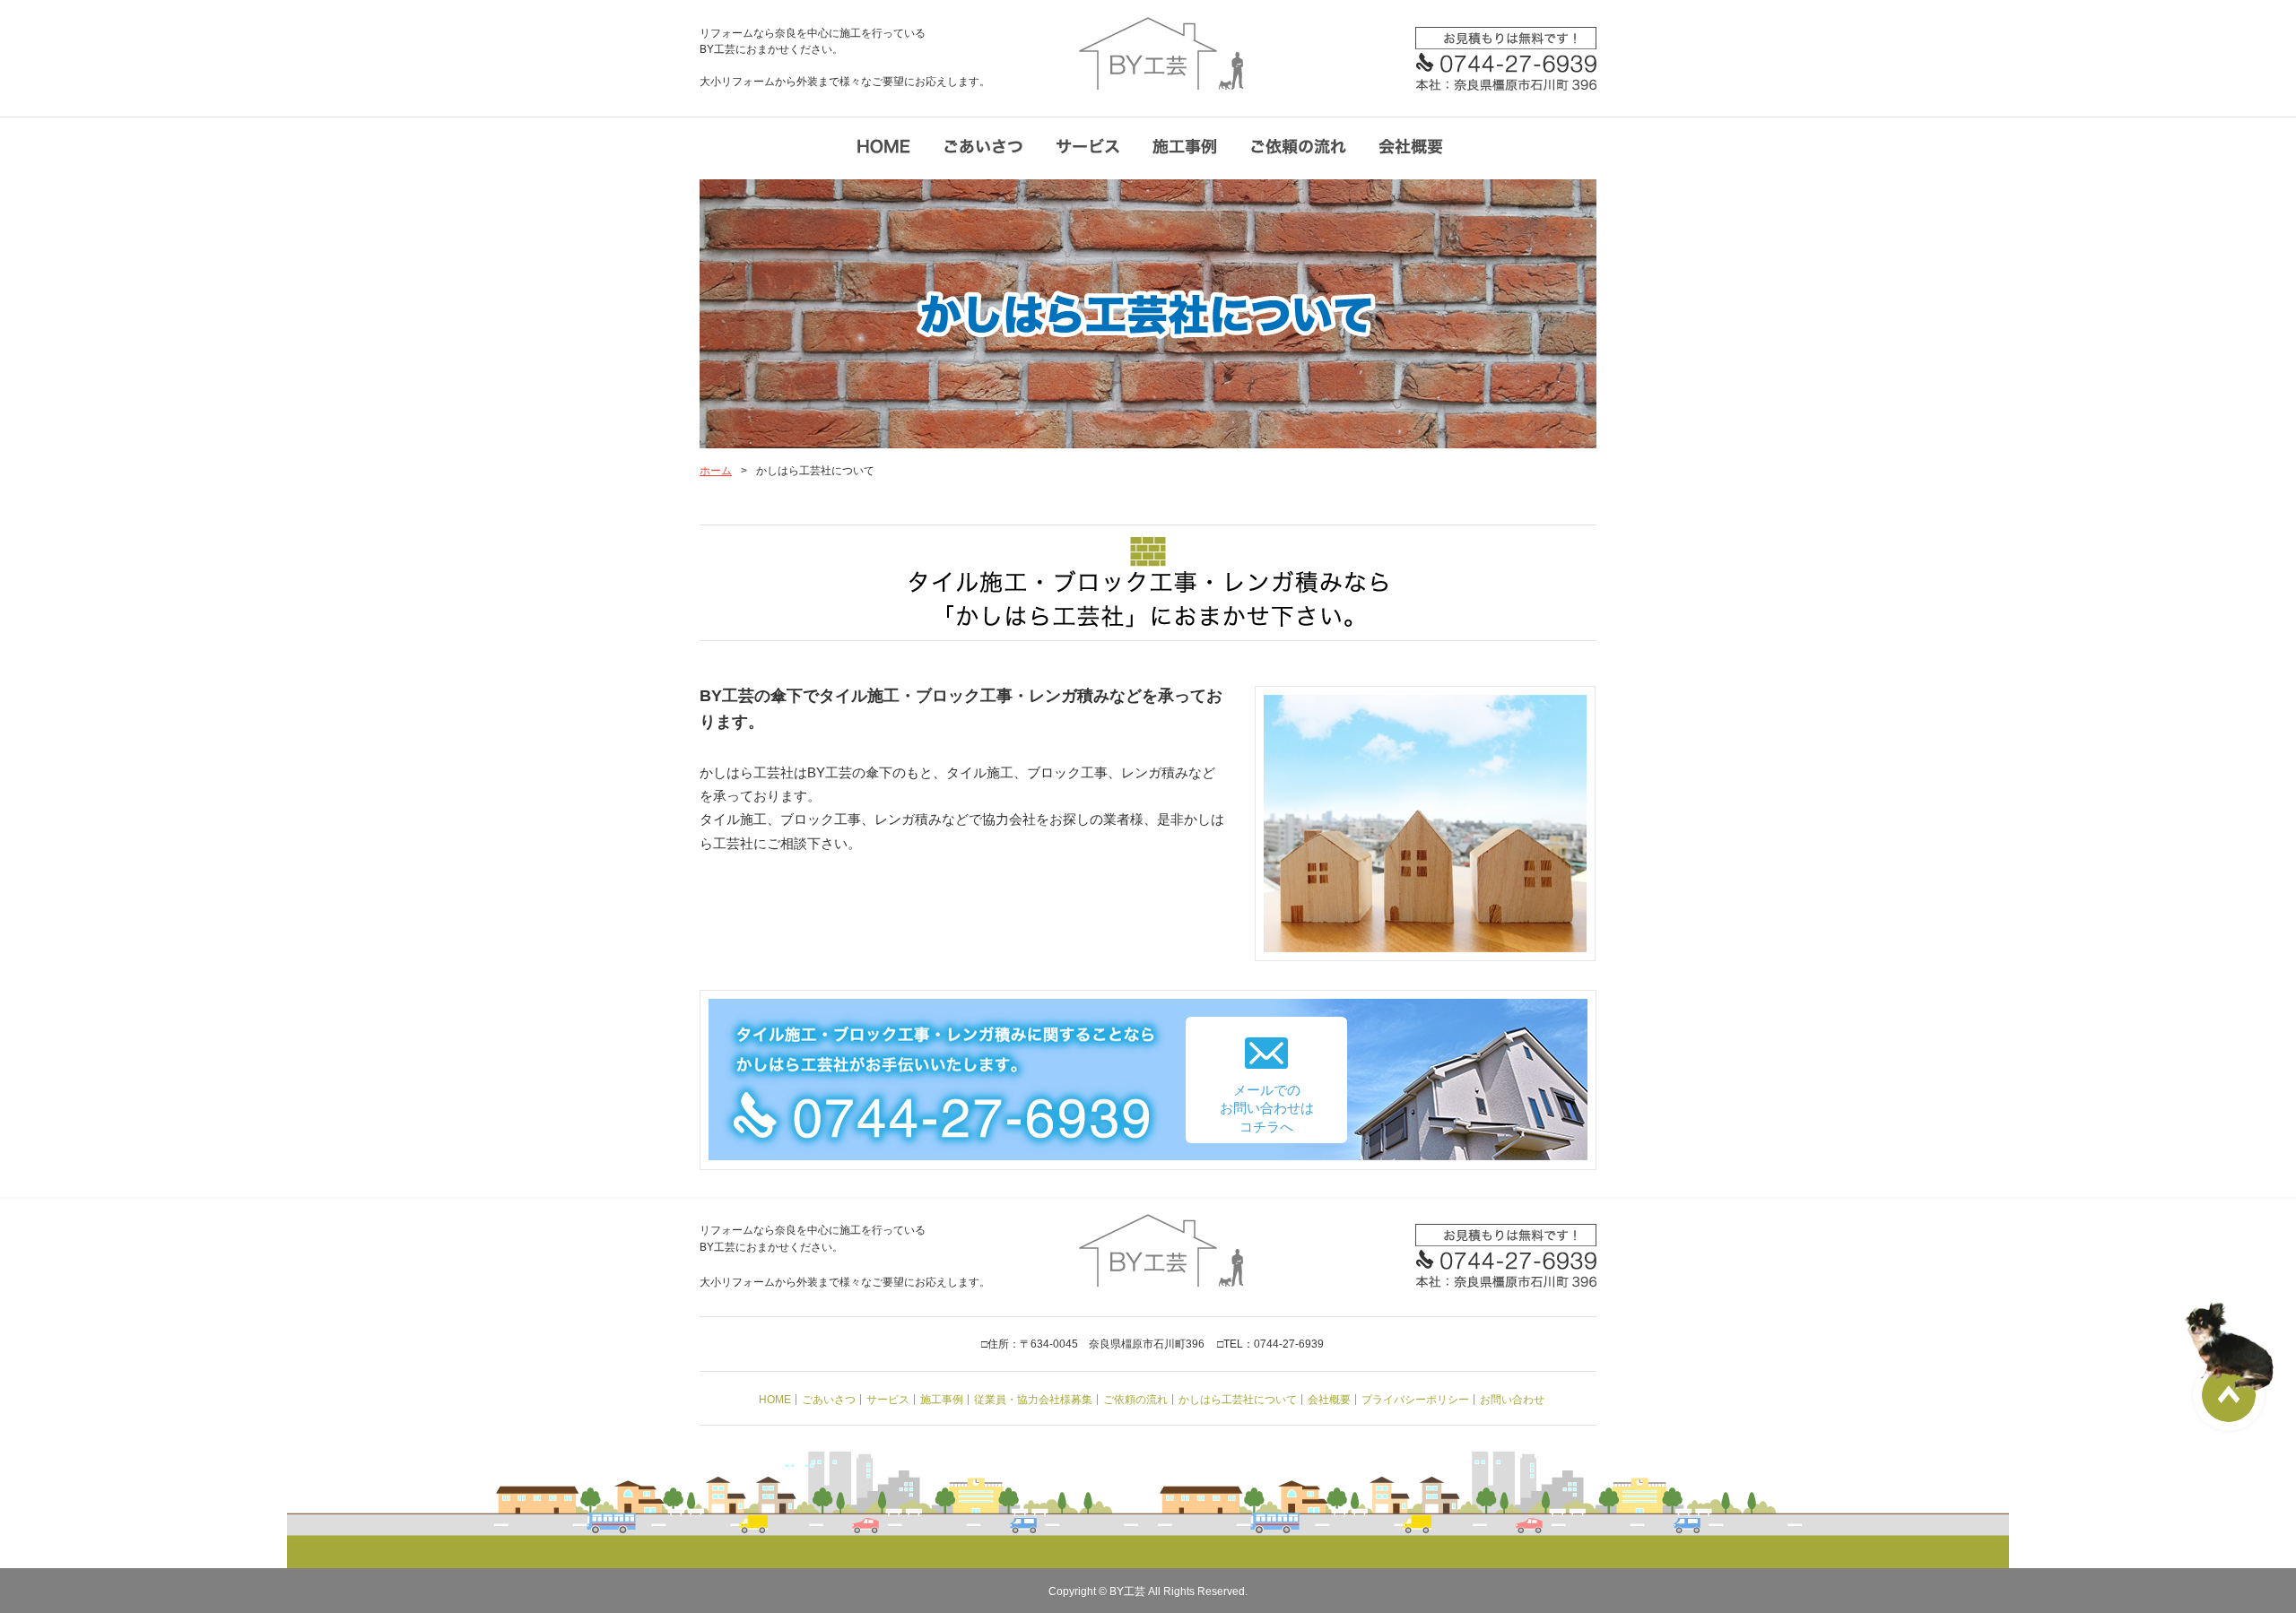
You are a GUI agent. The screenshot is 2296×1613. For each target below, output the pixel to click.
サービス (888, 1400)
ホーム (716, 471)
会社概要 (1329, 1400)
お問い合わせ (1512, 1400)
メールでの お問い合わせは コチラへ (1267, 1108)
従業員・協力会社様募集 (1033, 1400)
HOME (775, 1400)
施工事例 (942, 1400)
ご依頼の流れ (1135, 1400)
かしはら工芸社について (1238, 1400)
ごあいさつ (829, 1400)
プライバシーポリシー (1415, 1400)
